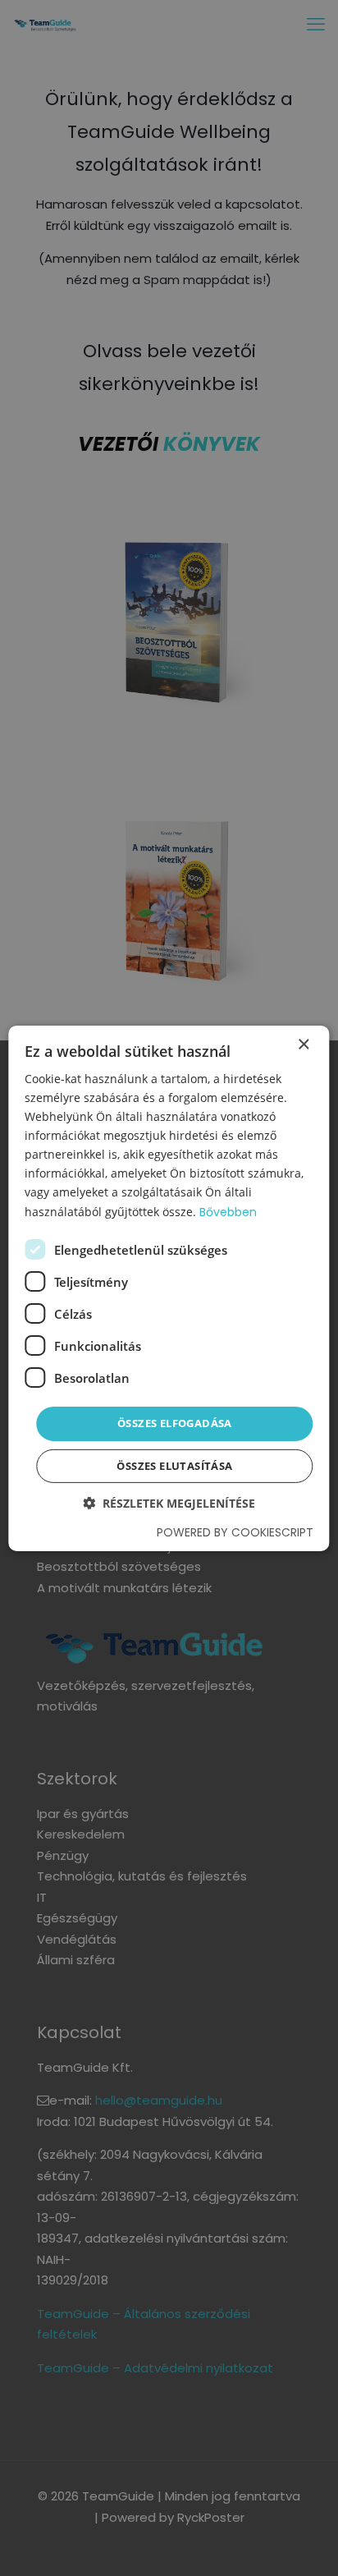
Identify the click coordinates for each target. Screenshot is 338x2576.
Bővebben (228, 1211)
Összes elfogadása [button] (175, 1423)
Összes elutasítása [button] (174, 1466)
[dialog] (169, 1288)
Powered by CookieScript (235, 1532)
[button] (169, 1503)
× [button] (303, 1044)
